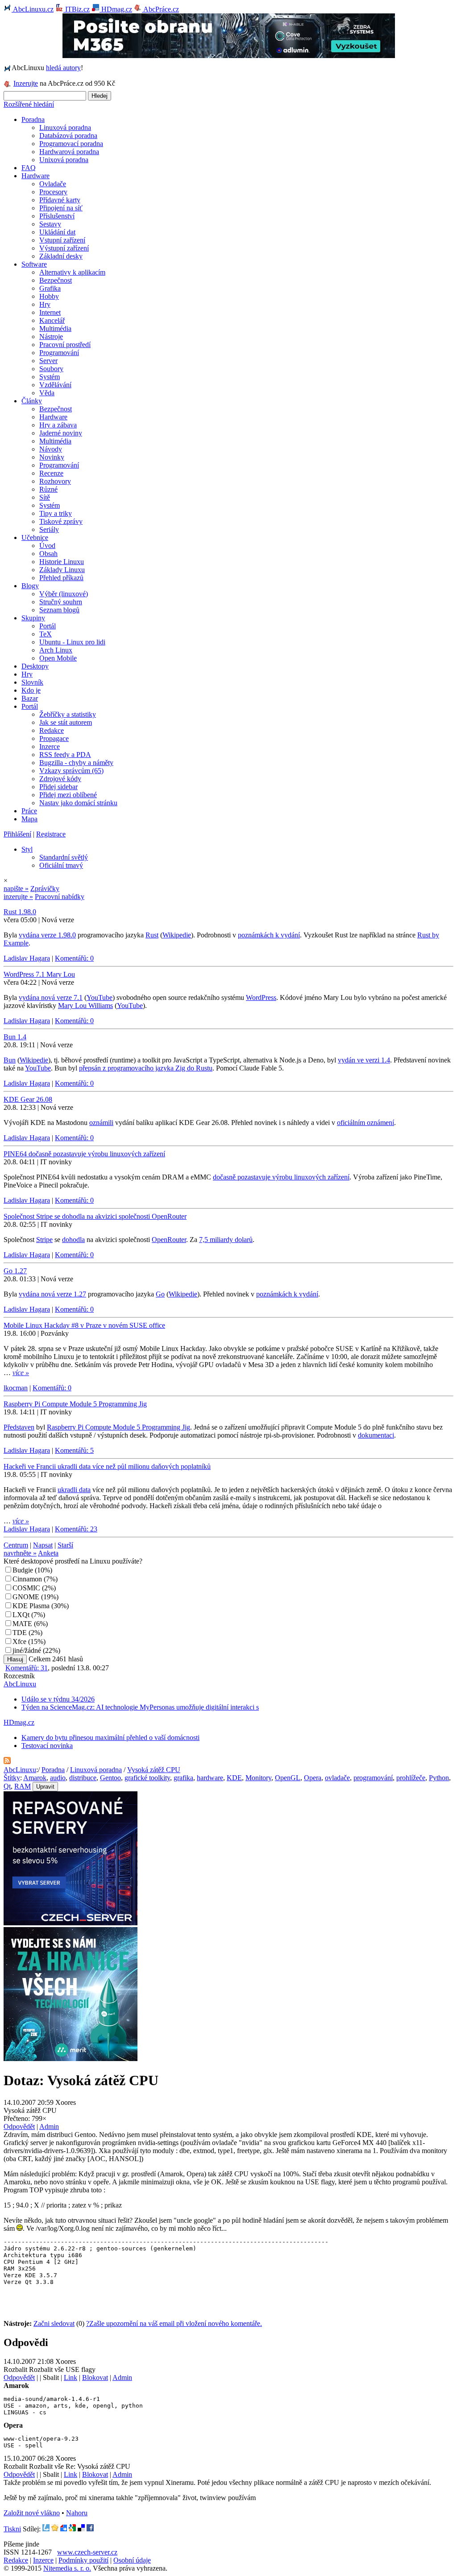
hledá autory (63, 68)
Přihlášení (17, 834)
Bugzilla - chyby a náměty (76, 763)
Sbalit (51, 2377)
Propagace (54, 738)
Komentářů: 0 (74, 958)
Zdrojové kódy (60, 779)
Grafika (50, 288)
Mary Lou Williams (85, 1006)
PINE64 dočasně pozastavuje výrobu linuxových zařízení (84, 1154)
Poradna (33, 119)
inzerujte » (18, 897)
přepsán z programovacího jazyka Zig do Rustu (146, 1068)
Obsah (48, 554)
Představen (19, 1427)
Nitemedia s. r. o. (67, 2568)
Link (71, 2377)
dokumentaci (376, 1435)
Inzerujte (26, 83)
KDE (234, 1778)
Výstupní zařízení (64, 248)
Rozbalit (15, 2369)
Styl (27, 849)
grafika (183, 1778)
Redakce (52, 730)
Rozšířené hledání (29, 104)
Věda (47, 393)
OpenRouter (169, 1240)
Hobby (49, 296)
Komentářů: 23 (76, 1529)
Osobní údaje (132, 2560)
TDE (20, 1633)
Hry (45, 304)
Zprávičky (45, 889)
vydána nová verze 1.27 (52, 1294)
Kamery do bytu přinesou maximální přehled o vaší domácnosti (110, 1738)
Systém (50, 377)
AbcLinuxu (20, 1684)
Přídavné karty (60, 200)
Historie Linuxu (62, 562)
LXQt (21, 1615)
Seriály (49, 529)
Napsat (43, 1545)
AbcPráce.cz (160, 9)
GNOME (26, 1597)
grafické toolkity (147, 1778)
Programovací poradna (71, 144)
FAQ (29, 168)
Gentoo (110, 1778)
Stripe (44, 1240)
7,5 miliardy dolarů (226, 1240)
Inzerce (50, 746)
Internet (50, 312)
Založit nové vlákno (32, 2513)
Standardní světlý (64, 857)
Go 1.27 (15, 1271)
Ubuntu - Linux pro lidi (72, 642)
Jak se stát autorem (66, 722)
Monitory (258, 1778)
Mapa (29, 819)
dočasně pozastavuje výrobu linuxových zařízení (281, 1177)
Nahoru (77, 2513)
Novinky (52, 457)
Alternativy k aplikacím (72, 272)
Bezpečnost (56, 280)
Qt (7, 1786)
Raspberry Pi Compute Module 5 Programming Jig (75, 1404)
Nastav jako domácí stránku (78, 803)
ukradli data (74, 1490)
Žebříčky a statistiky (68, 714)
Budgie (23, 1570)
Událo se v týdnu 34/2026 (58, 1699)
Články (32, 401)
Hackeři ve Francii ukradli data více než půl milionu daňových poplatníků (107, 1466)
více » (21, 1373)
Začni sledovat (54, 2323)
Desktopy (35, 666)
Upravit (45, 1787)
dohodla (73, 1240)
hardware (210, 1778)
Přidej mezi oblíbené (68, 795)
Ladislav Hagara (27, 958)
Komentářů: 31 (27, 1668)
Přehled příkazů (61, 578)
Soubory (51, 369)
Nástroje (51, 337)
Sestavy (50, 224)
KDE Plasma (31, 1606)
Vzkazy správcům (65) (71, 771)
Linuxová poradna (65, 128)
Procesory (53, 192)
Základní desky (61, 256)
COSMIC (26, 1588)
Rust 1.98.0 (20, 912)
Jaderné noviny (61, 433)
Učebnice (35, 537)
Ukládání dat (57, 232)
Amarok (35, 1778)
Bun (10, 1060)
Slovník (32, 682)
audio (58, 1778)
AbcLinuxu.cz (33, 9)
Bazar (30, 698)
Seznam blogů (59, 610)
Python (439, 1778)
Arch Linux (56, 650)
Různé (48, 489)
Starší (65, 1545)
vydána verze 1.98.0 (47, 935)
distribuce (83, 1778)
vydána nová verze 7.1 (51, 997)
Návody (51, 449)
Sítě (45, 497)
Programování (59, 353)
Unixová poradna (64, 160)
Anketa (48, 1553)
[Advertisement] (108, 2304)
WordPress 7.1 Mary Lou (39, 974)
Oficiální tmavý (61, 865)
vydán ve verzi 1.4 (364, 1060)
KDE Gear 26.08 (28, 1099)
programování (373, 1778)
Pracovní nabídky (60, 897)
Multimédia (55, 328)
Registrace (51, 834)
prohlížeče (411, 1778)
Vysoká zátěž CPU (154, 1770)
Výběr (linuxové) (64, 594)
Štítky (12, 1778)
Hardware (35, 176)
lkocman (16, 1388)
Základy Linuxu (62, 570)
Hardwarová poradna (69, 152)
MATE (22, 1624)
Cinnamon (27, 1579)
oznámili (101, 1123)
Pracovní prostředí (65, 345)
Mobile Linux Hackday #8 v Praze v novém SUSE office (84, 1325)
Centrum (16, 1545)
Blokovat (95, 2377)
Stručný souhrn (61, 602)
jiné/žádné (27, 1650)
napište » (16, 889)
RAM (23, 1786)
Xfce (19, 1641)
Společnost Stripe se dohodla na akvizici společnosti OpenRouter (95, 1216)
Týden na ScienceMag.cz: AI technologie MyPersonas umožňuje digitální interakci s (140, 1707)
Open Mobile (58, 658)
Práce (29, 811)
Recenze (51, 473)
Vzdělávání (55, 385)
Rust (152, 935)
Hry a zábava (58, 425)
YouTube (100, 997)
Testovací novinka (47, 1746)
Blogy (30, 586)
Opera (313, 1778)
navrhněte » (20, 1553)
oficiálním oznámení (366, 1123)
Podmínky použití (83, 2560)
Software (34, 264)
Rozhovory (55, 481)
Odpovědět (19, 2126)
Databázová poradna (68, 136)
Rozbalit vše (46, 2369)
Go (160, 1294)
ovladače (337, 1778)
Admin (49, 2126)
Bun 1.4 (15, 1037)
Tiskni (12, 2529)
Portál (48, 626)
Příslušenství (57, 216)
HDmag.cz (116, 9)
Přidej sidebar (58, 787)
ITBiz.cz (77, 9)
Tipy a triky (56, 513)
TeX (46, 634)
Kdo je (31, 690)
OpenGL (288, 1778)
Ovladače (53, 184)
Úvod (47, 546)
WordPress (261, 997)
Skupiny (33, 618)
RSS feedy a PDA (65, 755)
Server (48, 361)
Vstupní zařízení (62, 240)
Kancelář (52, 320)
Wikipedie (177, 935)
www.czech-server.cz (87, 2552)
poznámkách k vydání (269, 935)
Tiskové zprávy (61, 521)
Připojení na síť (61, 208)
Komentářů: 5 (74, 1450)
